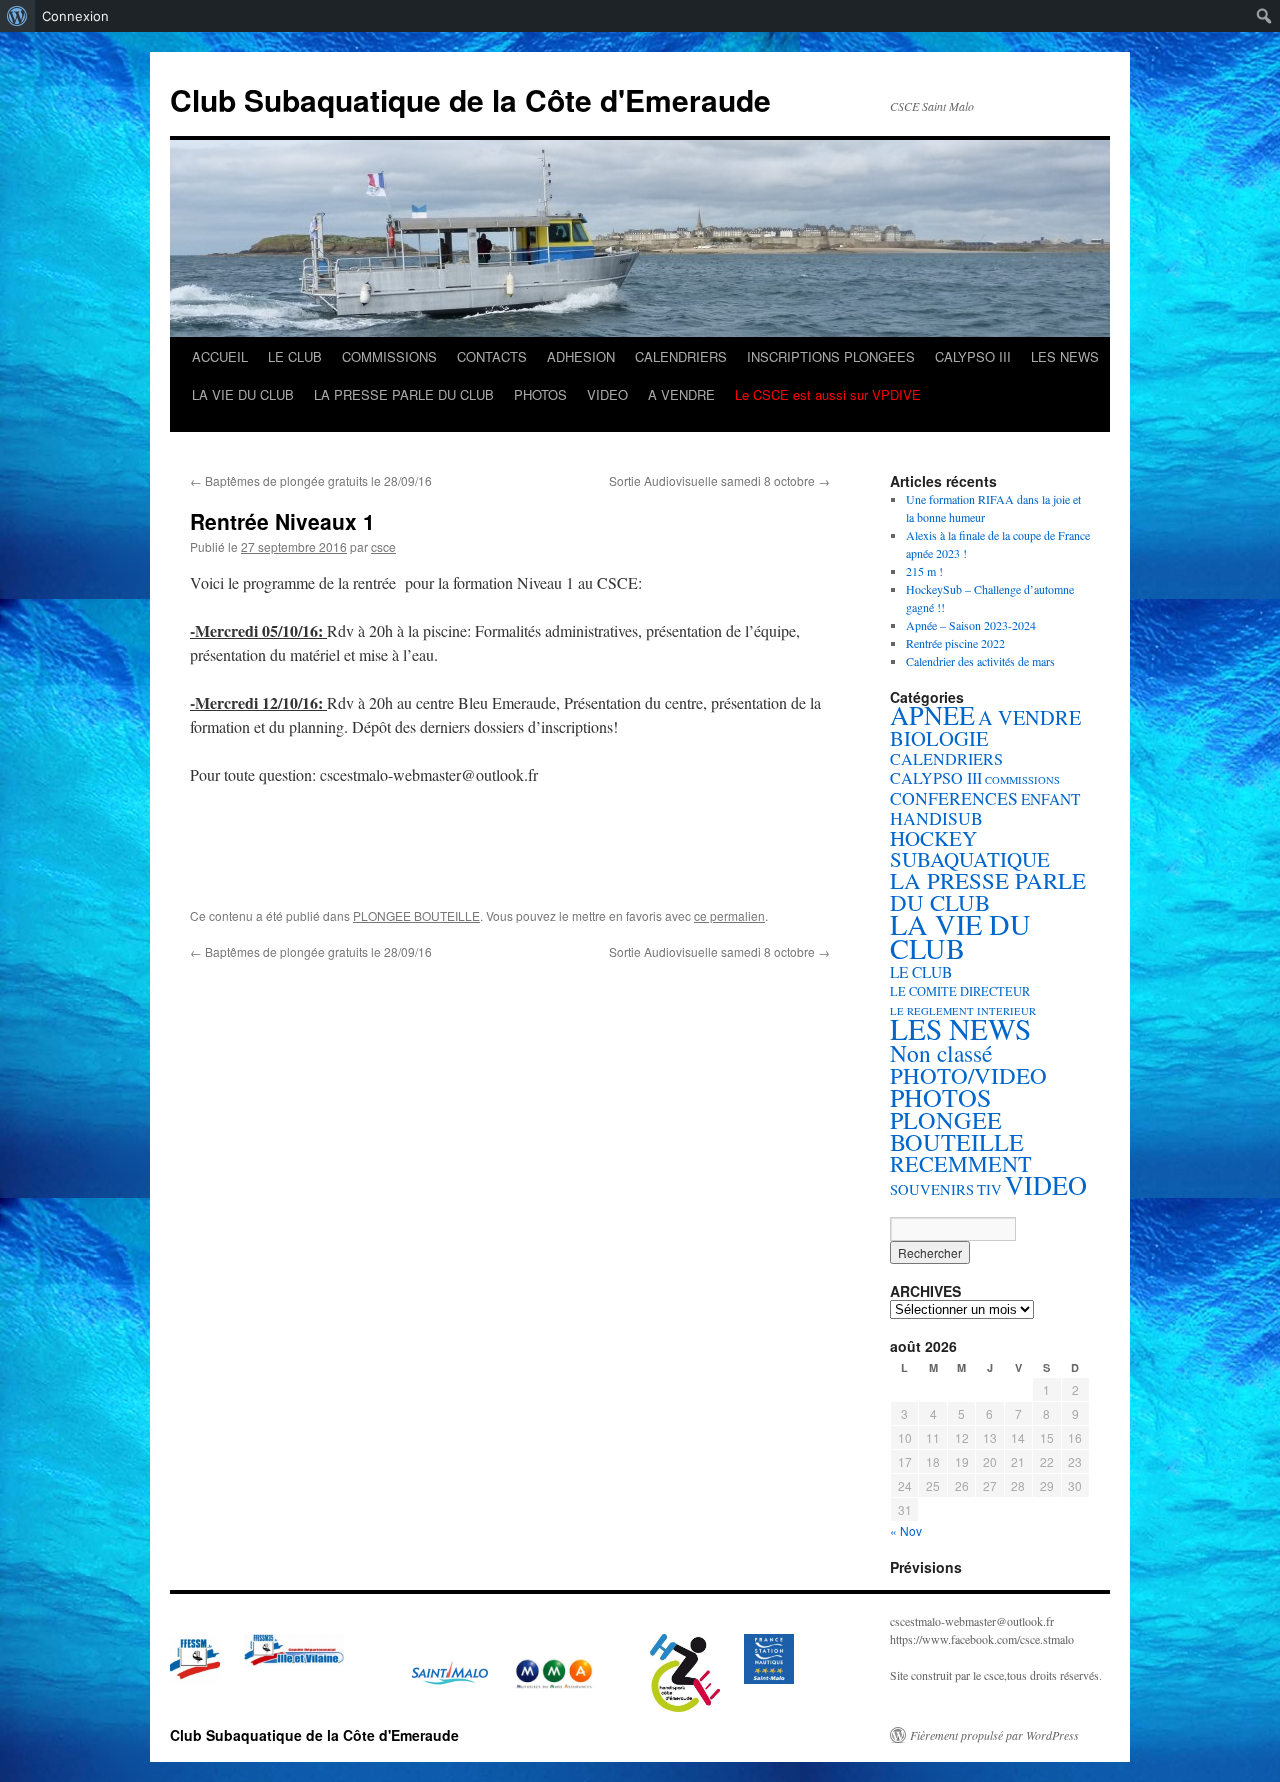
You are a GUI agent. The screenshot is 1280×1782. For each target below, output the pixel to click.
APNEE (932, 714)
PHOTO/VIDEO (968, 1075)
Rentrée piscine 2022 (955, 643)
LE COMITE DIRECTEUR (960, 991)
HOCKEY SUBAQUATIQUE (970, 848)
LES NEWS (1065, 356)
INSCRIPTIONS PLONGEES (831, 356)
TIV (989, 1189)
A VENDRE (681, 394)
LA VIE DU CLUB (243, 394)
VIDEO (607, 394)
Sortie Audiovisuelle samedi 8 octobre (719, 480)
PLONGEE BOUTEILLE (416, 915)
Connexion (75, 16)
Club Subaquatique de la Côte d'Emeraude (470, 99)
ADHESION (581, 356)
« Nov (906, 1530)
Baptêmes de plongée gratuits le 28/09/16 (311, 480)
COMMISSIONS (389, 356)
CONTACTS (492, 356)
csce (383, 546)
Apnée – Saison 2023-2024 (971, 625)
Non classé (941, 1053)
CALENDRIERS (681, 356)
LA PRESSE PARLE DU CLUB (404, 394)
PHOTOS (540, 394)
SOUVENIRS (932, 1189)
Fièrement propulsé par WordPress (994, 1735)
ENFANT (1050, 799)
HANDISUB (936, 818)
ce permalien (729, 915)
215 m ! (924, 571)
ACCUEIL (220, 356)
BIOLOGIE (939, 738)
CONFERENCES (954, 798)
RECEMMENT (961, 1163)
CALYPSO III (973, 356)
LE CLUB (295, 356)
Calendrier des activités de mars (980, 661)
